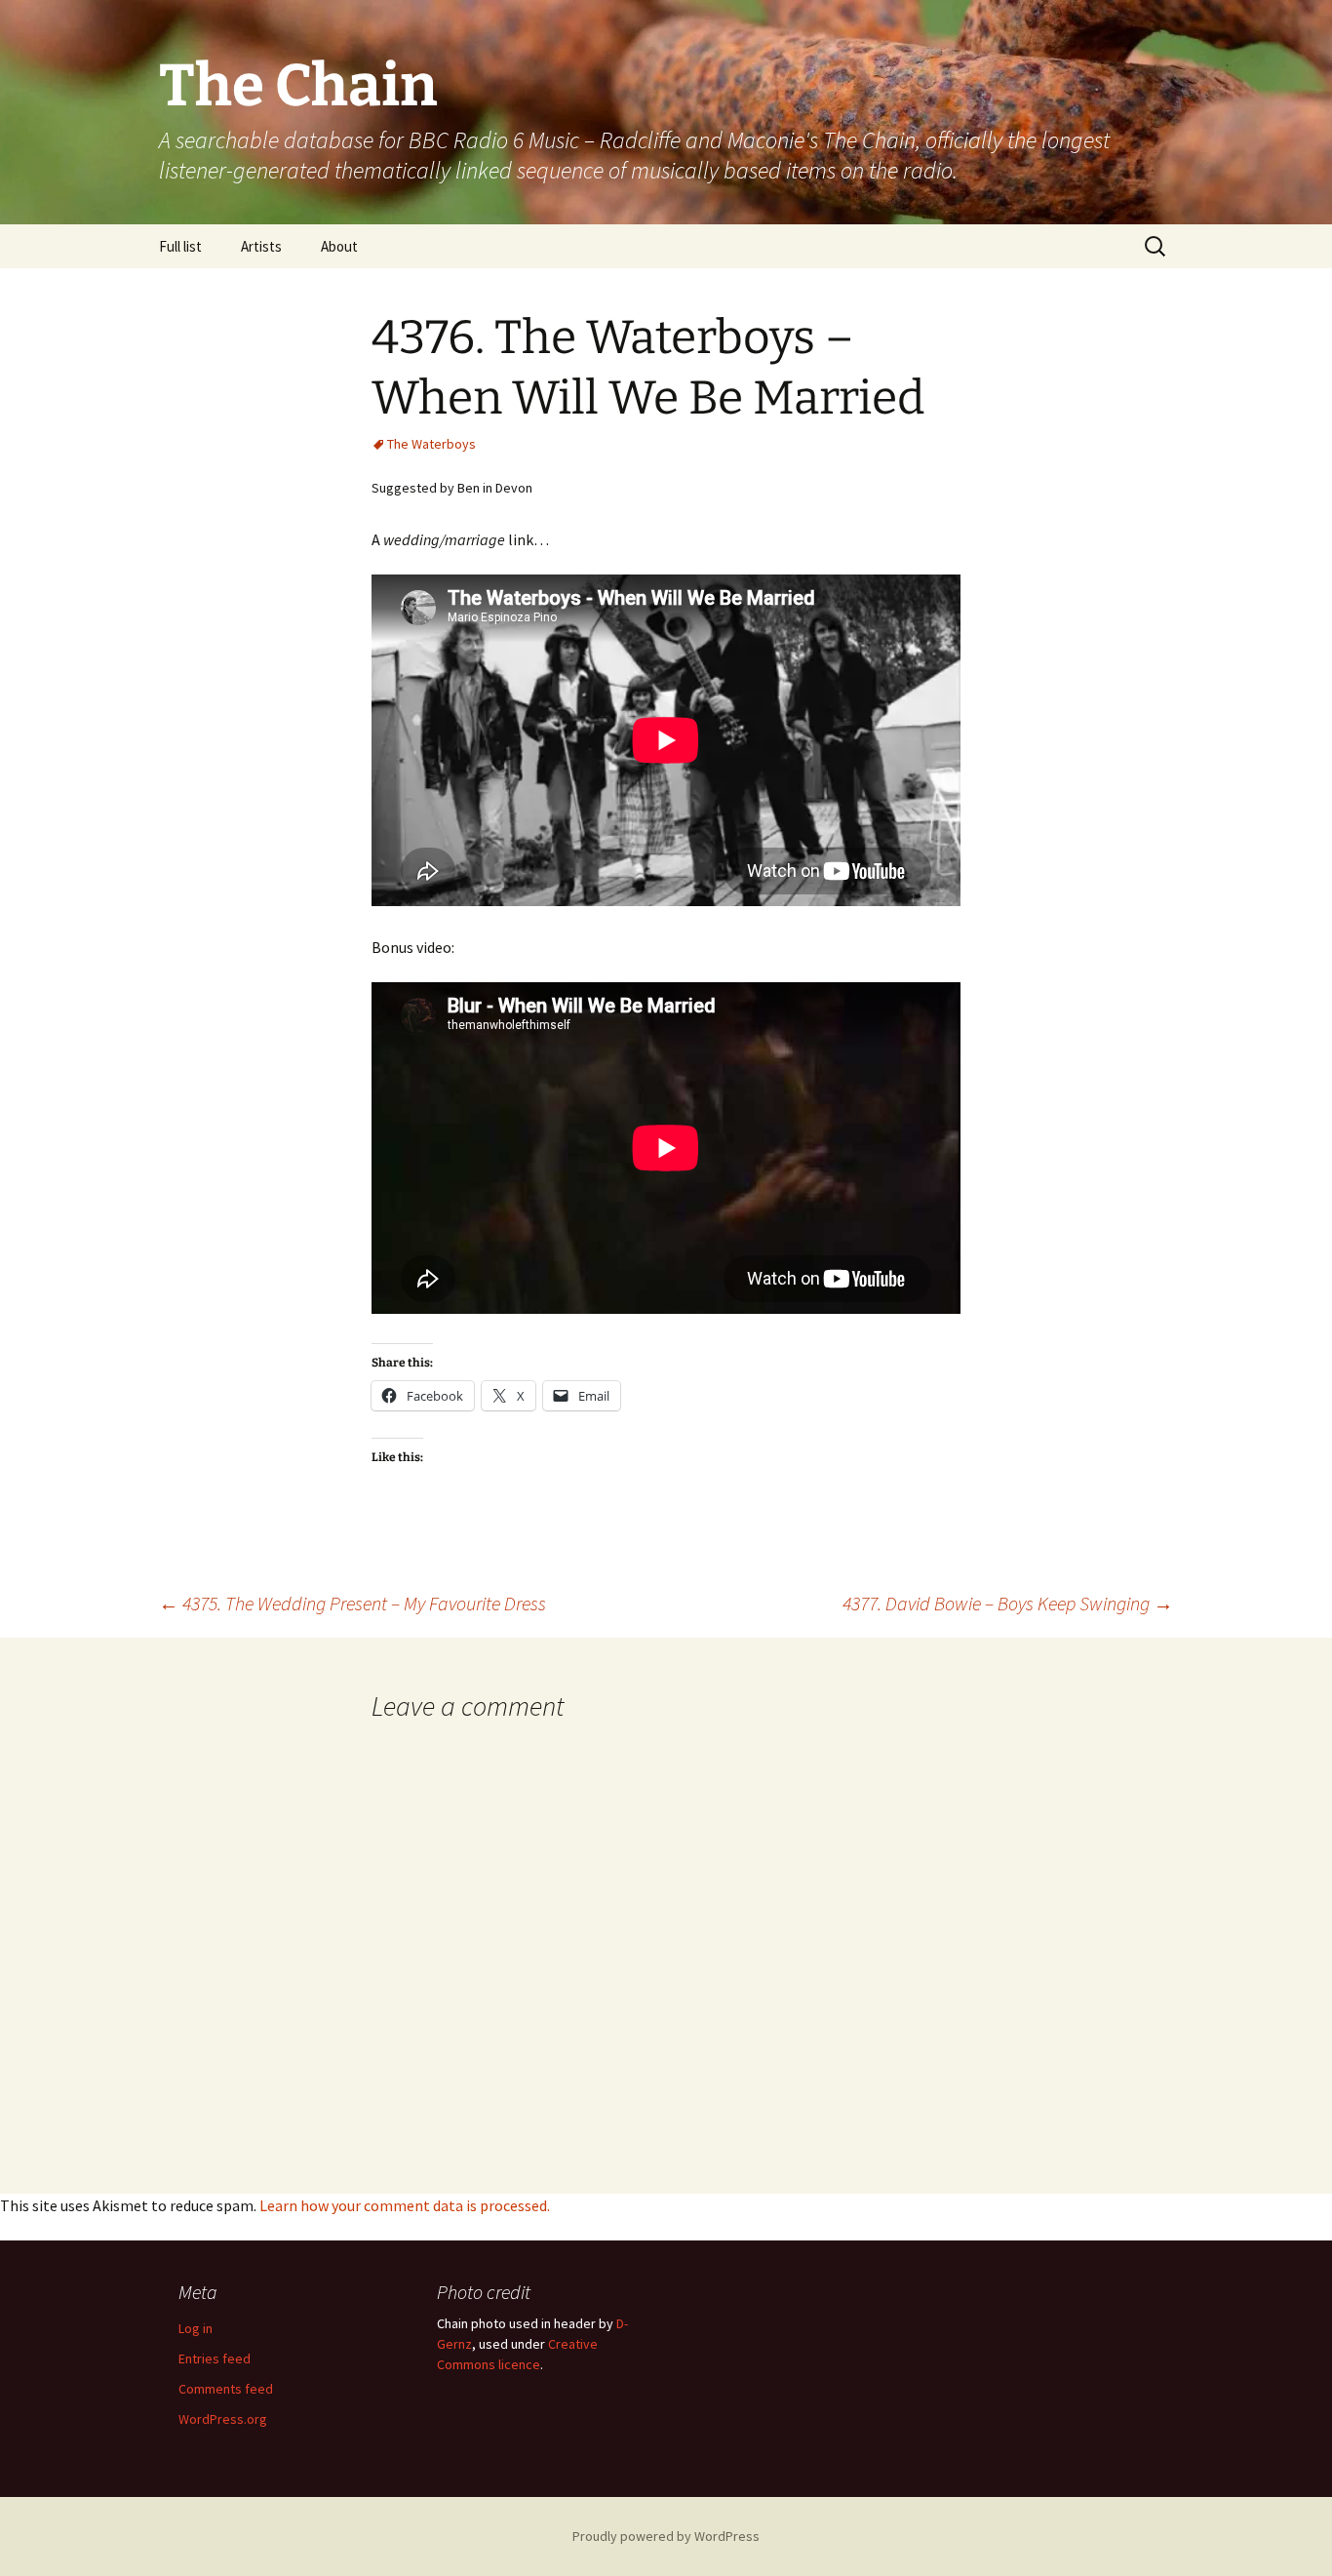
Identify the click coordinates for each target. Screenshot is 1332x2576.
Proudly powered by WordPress (666, 2536)
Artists (261, 246)
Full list (180, 246)
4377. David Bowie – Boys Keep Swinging (1008, 1603)
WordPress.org (223, 2419)
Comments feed (226, 2389)
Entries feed (215, 2358)
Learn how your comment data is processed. (405, 2205)
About (339, 246)
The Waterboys (431, 444)
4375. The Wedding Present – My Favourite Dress (353, 1603)
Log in (196, 2328)
